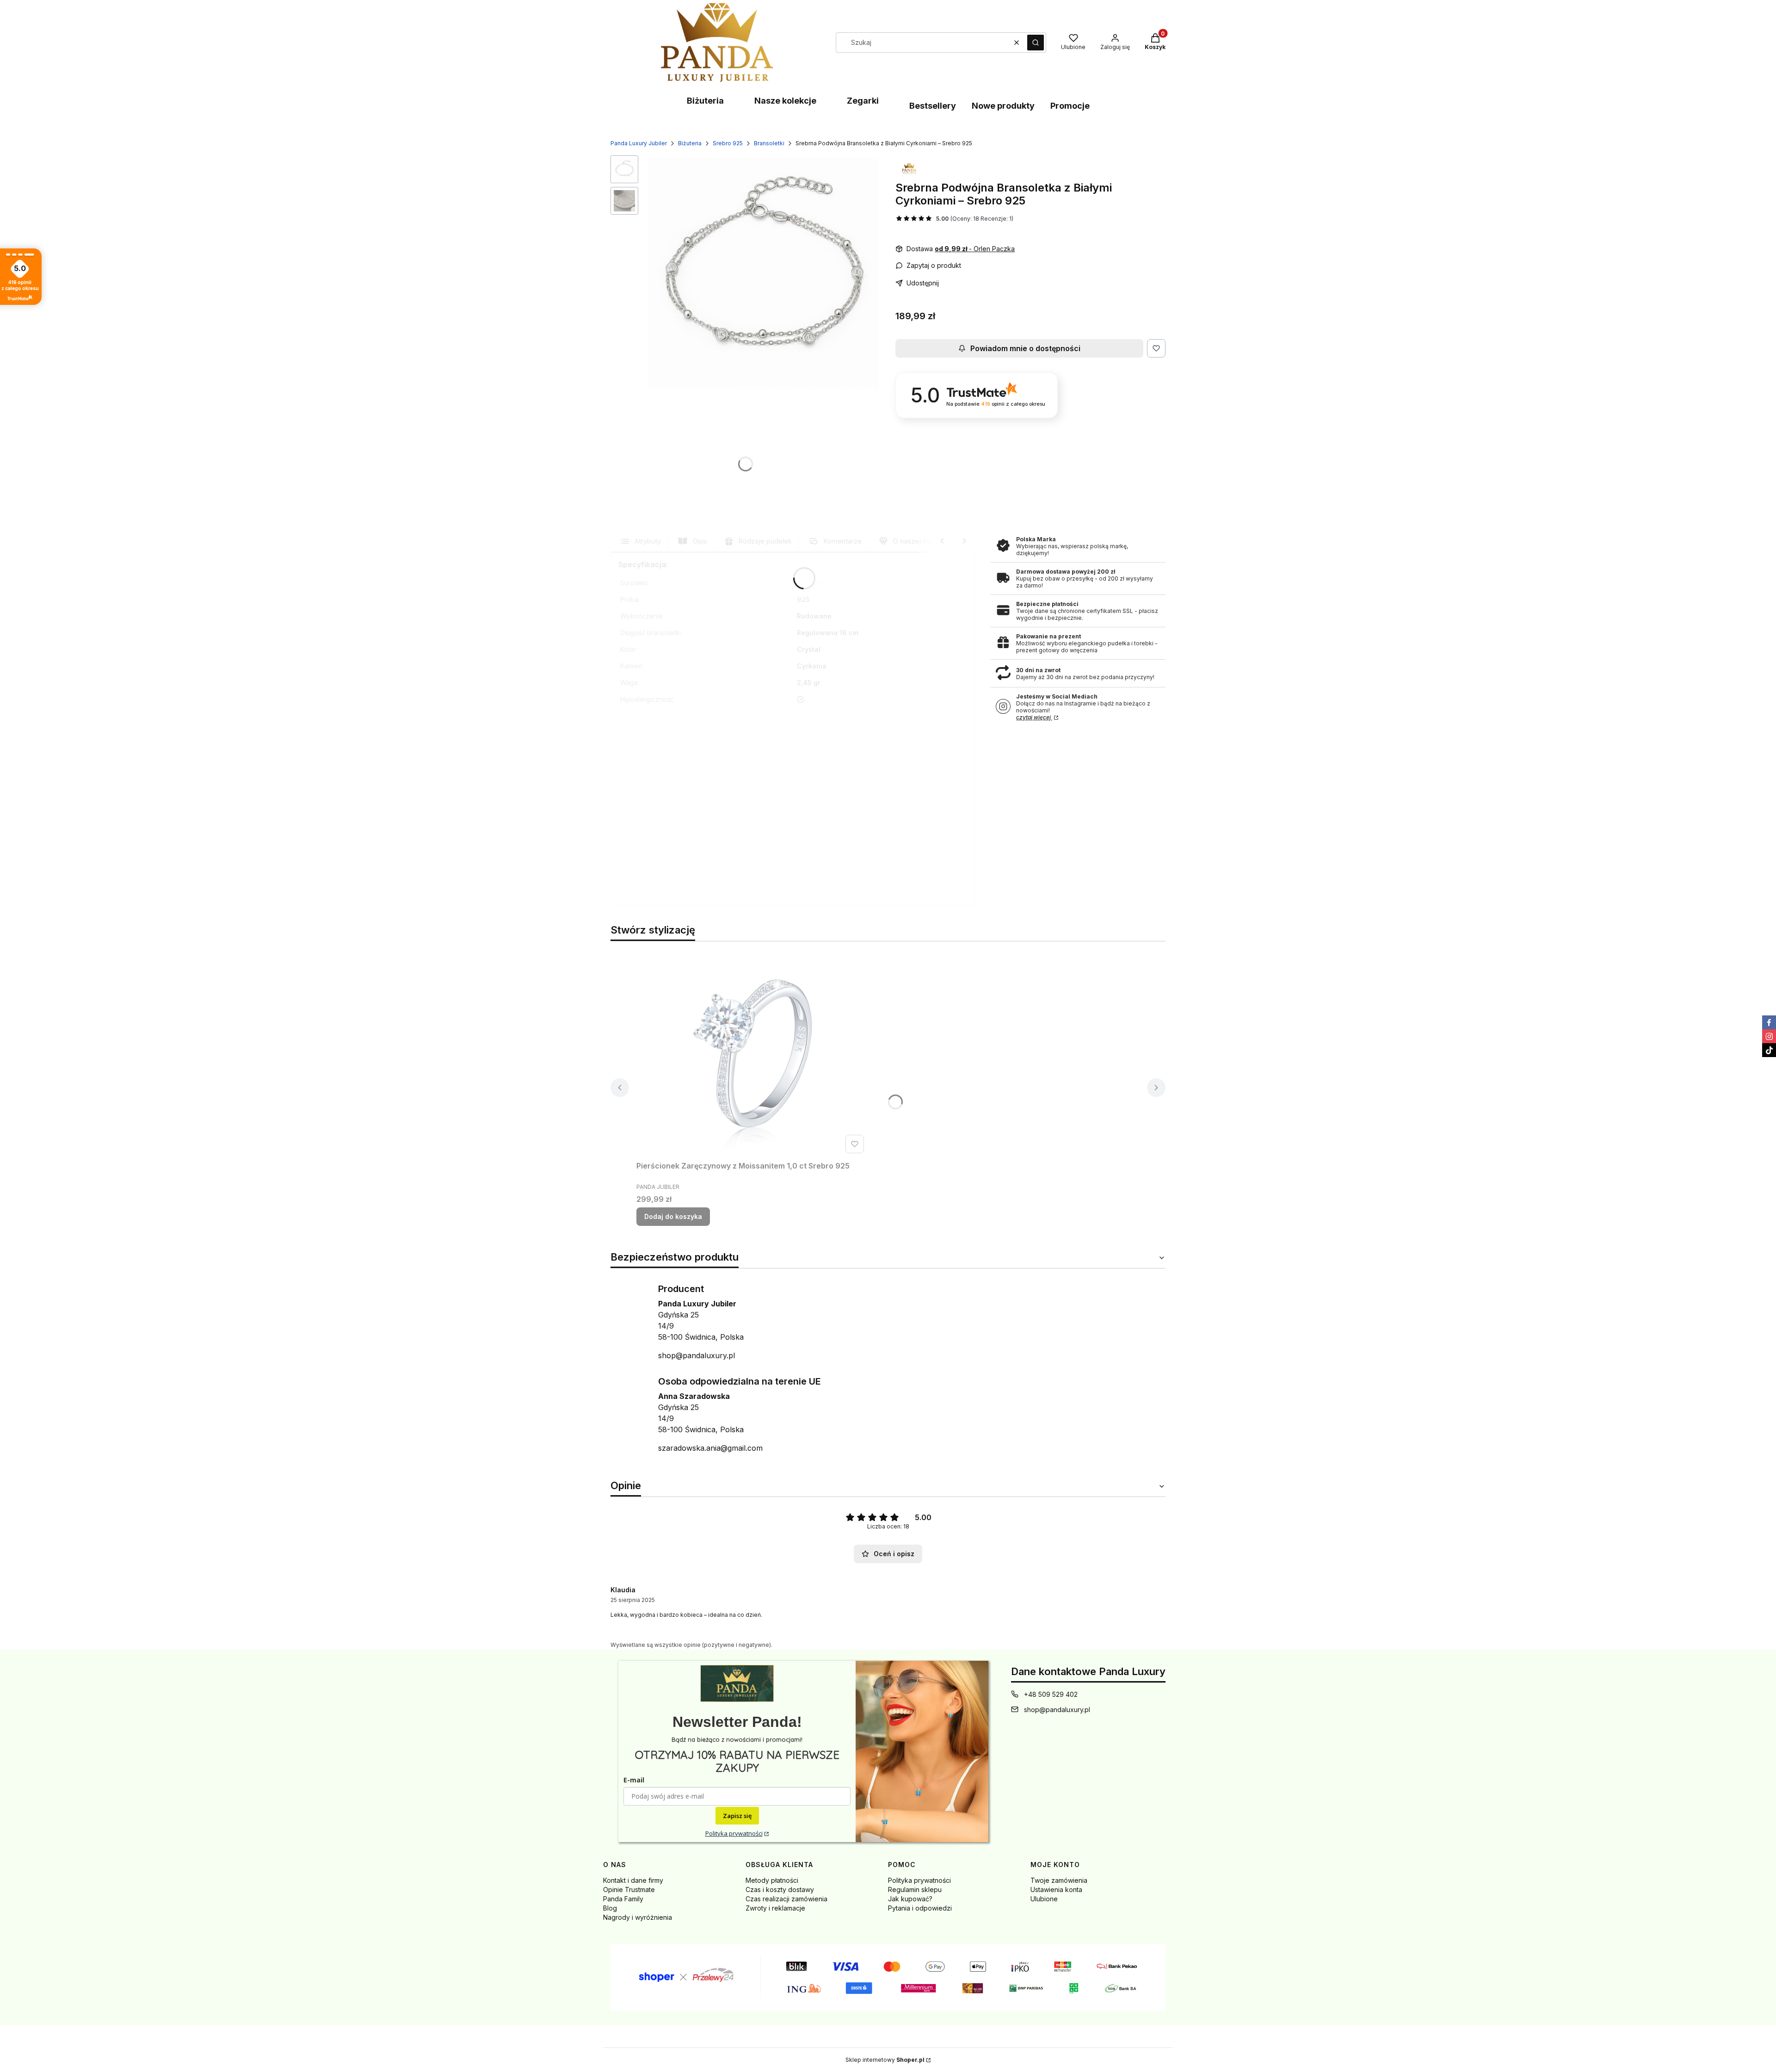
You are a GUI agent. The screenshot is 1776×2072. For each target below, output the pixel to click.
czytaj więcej (1034, 717)
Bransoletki (769, 143)
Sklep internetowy (885, 2060)
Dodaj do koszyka (673, 1216)
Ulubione (1044, 1899)
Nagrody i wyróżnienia (638, 1917)
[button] (1036, 43)
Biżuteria (705, 101)
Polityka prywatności (734, 1833)
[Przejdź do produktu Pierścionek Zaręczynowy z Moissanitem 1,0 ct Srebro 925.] (752, 1053)
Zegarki (863, 101)
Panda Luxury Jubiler (639, 143)
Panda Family (623, 1899)
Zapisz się (737, 1816)
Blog (610, 1908)
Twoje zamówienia (1059, 1880)
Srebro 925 (728, 143)
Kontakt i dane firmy (633, 1880)
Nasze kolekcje (785, 101)
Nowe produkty (1003, 106)
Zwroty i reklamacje (775, 1908)
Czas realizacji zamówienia (786, 1899)
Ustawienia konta (1056, 1890)
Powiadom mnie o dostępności (1025, 348)
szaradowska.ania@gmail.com (710, 1448)
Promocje (1070, 106)
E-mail (634, 1780)
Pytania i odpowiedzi (920, 1908)
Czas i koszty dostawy (780, 1890)
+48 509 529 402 (1051, 1694)
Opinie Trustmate (629, 1890)
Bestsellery (933, 106)
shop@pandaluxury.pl (697, 1355)
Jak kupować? (910, 1899)
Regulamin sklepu (915, 1890)
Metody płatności (772, 1880)
